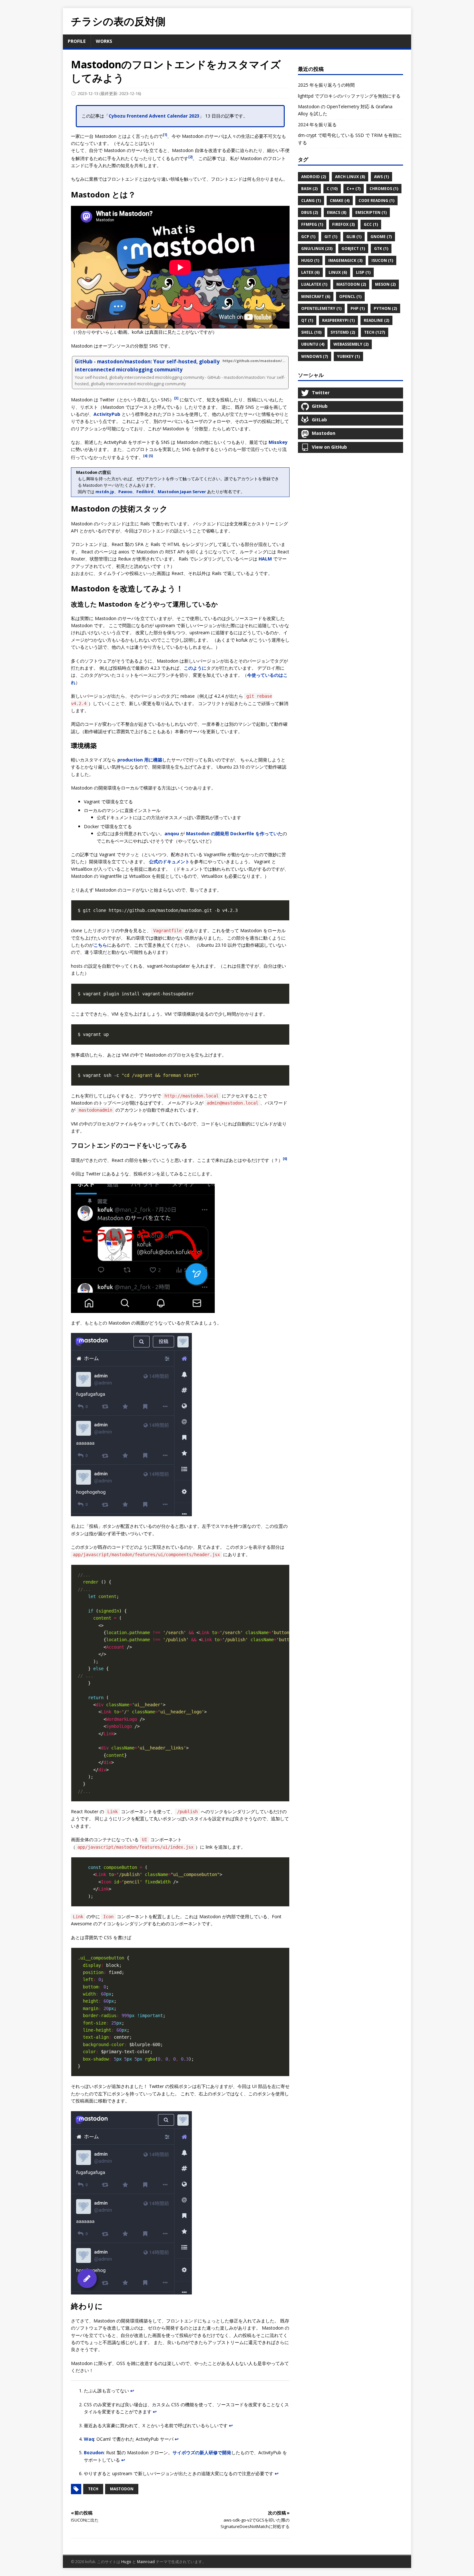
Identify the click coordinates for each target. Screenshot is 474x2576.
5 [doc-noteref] (151, 456)
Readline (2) (376, 320)
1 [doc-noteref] (165, 135)
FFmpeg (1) (312, 224)
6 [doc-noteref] (285, 1159)
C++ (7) (354, 189)
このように (195, 668)
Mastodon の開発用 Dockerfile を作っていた (234, 833)
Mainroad (146, 2562)
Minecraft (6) (316, 297)
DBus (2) (310, 212)
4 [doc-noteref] (145, 456)
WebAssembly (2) (351, 344)
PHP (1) (358, 308)
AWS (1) (381, 177)
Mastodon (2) (351, 284)
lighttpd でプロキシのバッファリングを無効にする (349, 96)
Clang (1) (311, 201)
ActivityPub (107, 414)
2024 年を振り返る (317, 124)
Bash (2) (309, 189)
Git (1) (331, 237)
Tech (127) (375, 332)
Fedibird (145, 492)
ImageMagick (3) (345, 260)
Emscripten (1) (371, 212)
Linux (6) (338, 272)
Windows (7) (315, 356)
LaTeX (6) (310, 272)
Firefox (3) (343, 224)
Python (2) (385, 308)
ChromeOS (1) (384, 189)
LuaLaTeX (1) (314, 284)
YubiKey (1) (348, 356)
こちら (100, 945)
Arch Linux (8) (350, 177)
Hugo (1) (310, 260)
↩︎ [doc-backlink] (132, 2391)
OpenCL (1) (350, 297)
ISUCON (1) (382, 260)
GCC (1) (371, 224)
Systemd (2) (343, 332)
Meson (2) (385, 284)
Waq (89, 2439)
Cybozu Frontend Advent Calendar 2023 (154, 116)
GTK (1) (381, 249)
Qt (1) (307, 320)
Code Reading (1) (376, 201)
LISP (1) (363, 272)
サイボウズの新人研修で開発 (202, 2452)
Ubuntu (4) (313, 344)
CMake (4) (340, 201)
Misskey (278, 442)
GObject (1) (353, 249)
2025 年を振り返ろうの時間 (326, 85)
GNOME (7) (381, 237)
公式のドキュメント (169, 862)
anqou (172, 833)
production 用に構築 (140, 760)
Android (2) (314, 177)
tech (93, 2489)
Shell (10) (311, 332)
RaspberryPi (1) (338, 320)
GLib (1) (354, 237)
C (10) (332, 189)
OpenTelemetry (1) (321, 308)
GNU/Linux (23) (317, 249)
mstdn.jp (105, 492)
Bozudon (94, 2452)
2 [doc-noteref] (191, 157)
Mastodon (122, 2489)
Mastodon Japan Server (182, 492)
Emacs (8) (337, 212)
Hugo (126, 2562)
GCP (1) (308, 237)
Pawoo (125, 492)
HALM (265, 559)
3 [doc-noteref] (176, 398)
